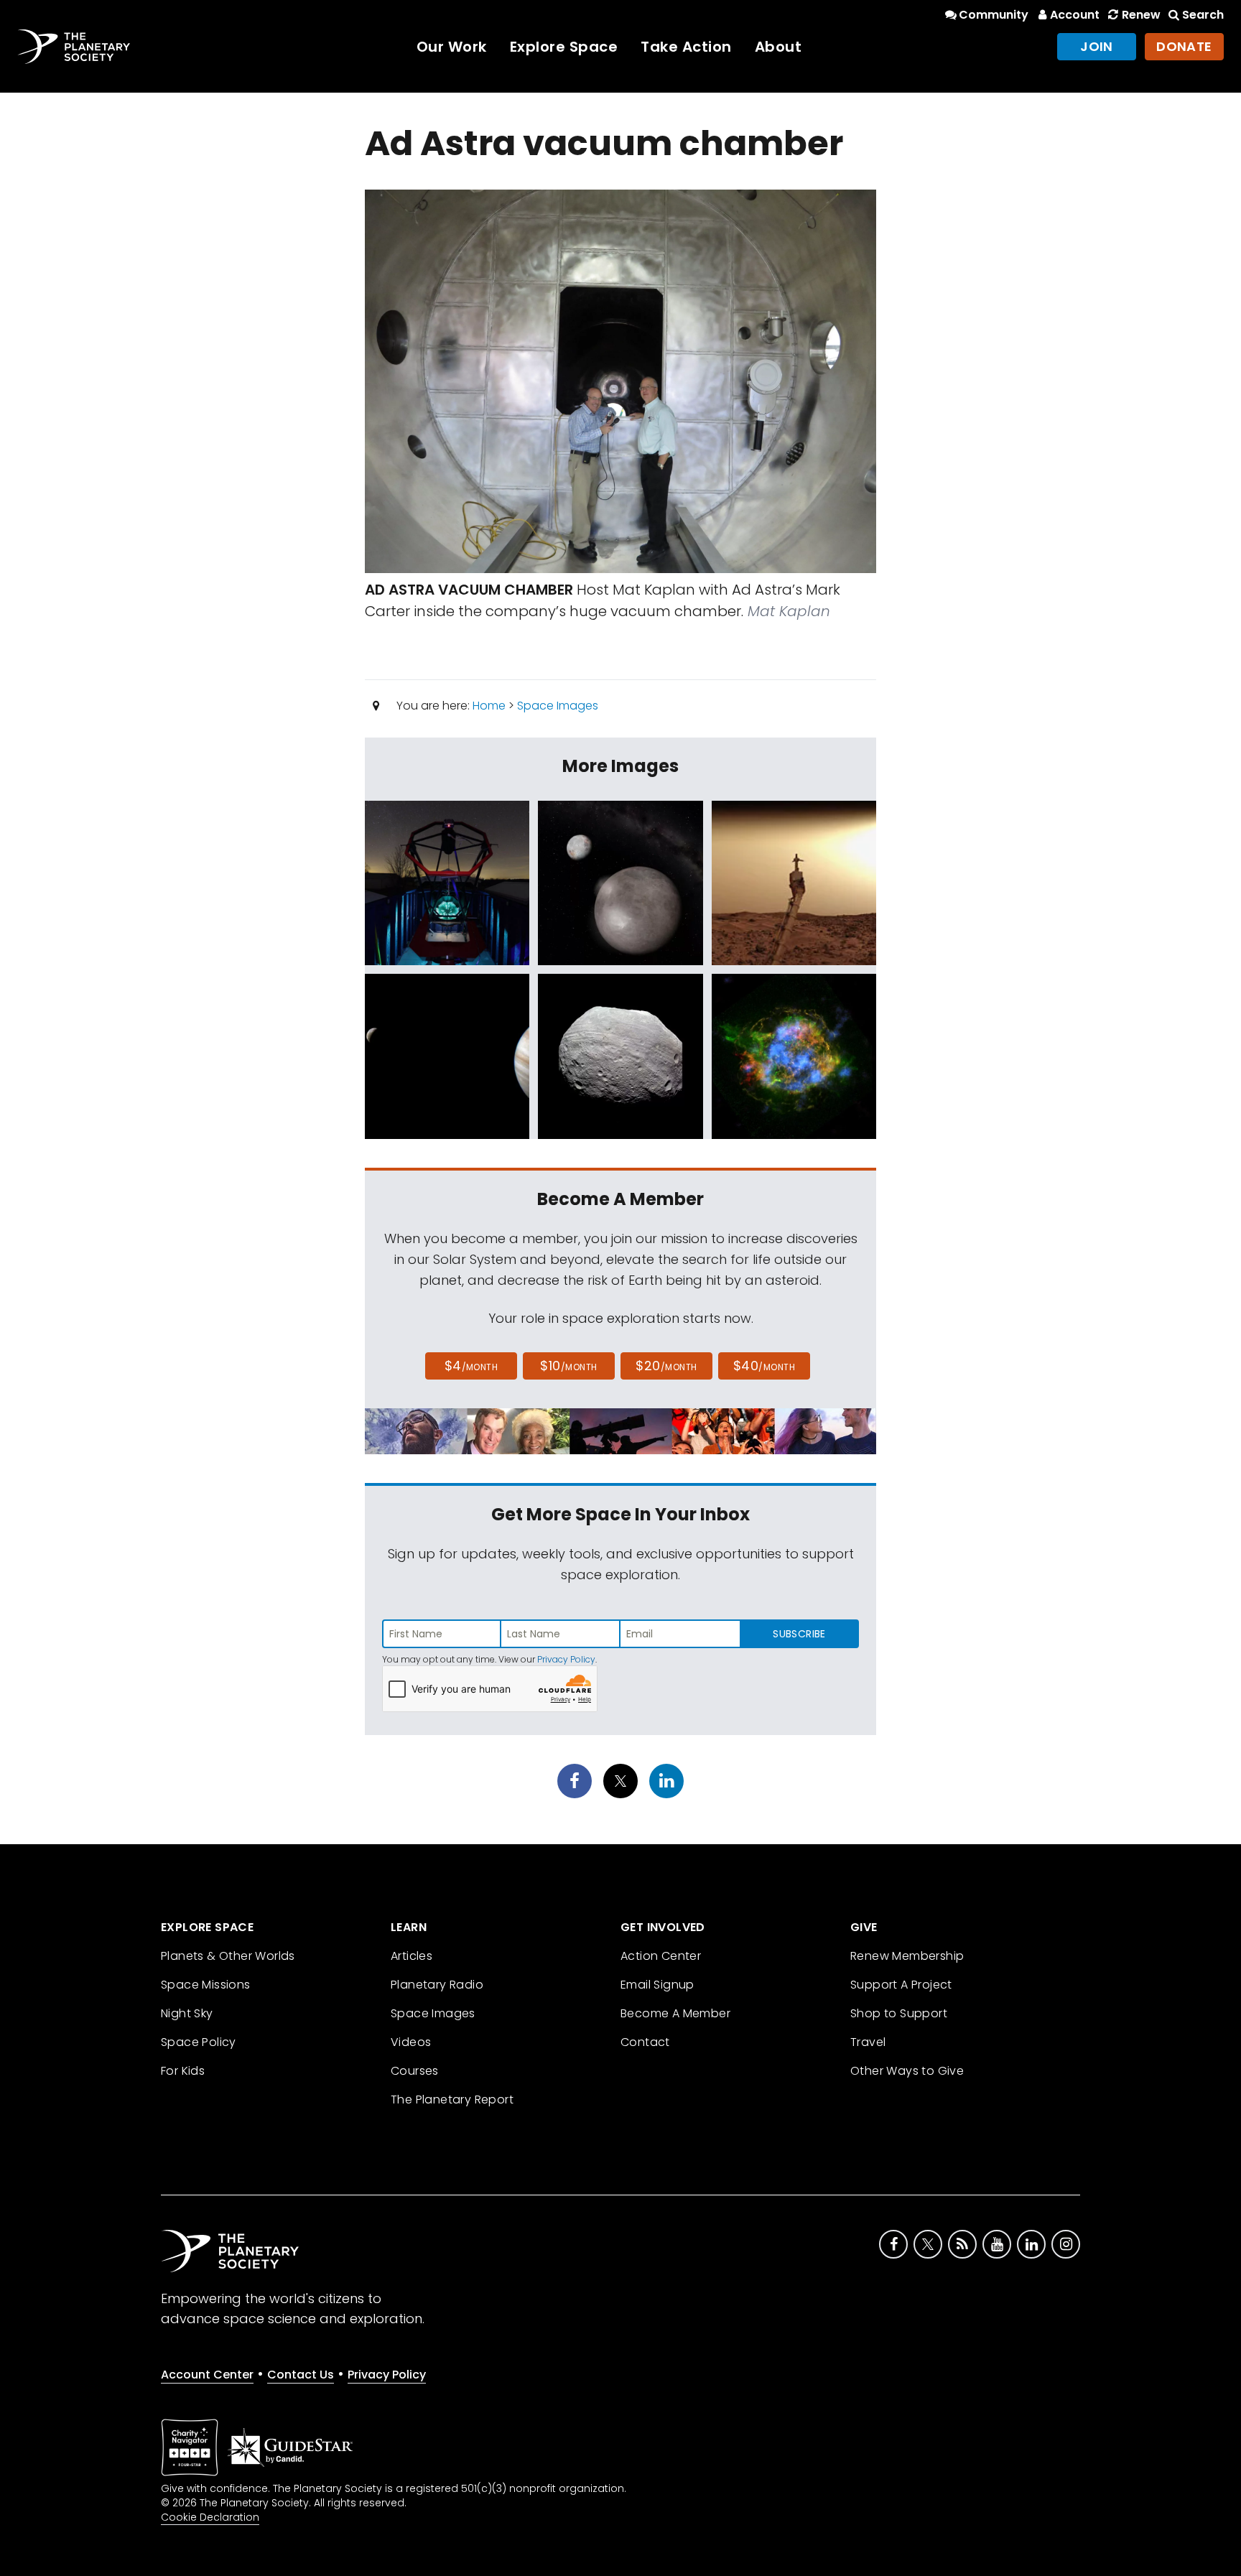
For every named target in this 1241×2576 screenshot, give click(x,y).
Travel (868, 2042)
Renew (1141, 15)
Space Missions (206, 1985)
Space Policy (199, 2042)
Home (489, 706)
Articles (412, 1956)
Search (1203, 15)
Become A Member (675, 2013)
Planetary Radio (437, 1985)
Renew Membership (907, 1956)
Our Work (452, 47)
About (778, 47)
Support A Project (901, 1985)
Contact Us (301, 2375)
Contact (645, 2042)
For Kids (183, 2071)
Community (994, 15)
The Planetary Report (452, 2100)
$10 (568, 1366)
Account (1075, 15)
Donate (1184, 46)
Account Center (207, 2375)
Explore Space (564, 47)
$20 (666, 1366)
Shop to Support (899, 2013)
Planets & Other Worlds (228, 1956)
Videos (411, 2042)
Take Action (686, 47)
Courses (415, 2071)
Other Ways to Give (907, 2071)
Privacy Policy (566, 1659)
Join (1097, 46)
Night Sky (187, 2013)
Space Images (558, 706)
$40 (764, 1366)
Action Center (661, 1956)
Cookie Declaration (210, 2517)
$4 (471, 1366)
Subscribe (799, 1634)
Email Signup (657, 1985)
